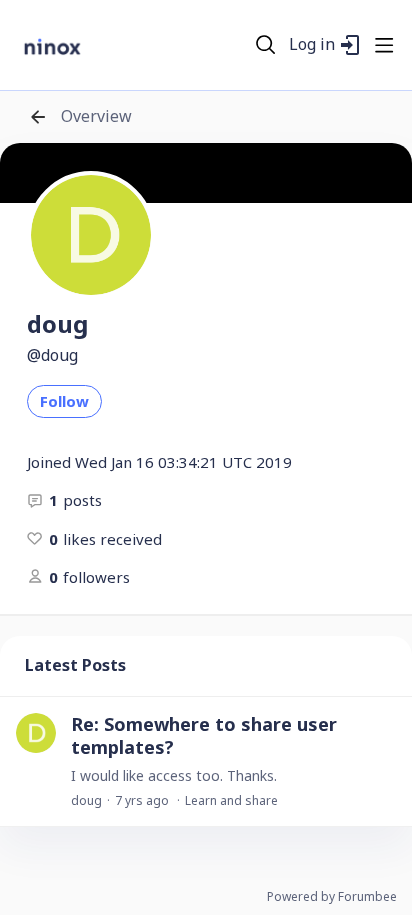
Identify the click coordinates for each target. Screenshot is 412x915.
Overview (96, 117)
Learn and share (231, 800)
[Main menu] (384, 45)
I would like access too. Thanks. (174, 775)
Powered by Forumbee (332, 897)
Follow (64, 401)
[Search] (266, 45)
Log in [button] (312, 45)
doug (86, 800)
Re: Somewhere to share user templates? (204, 735)
